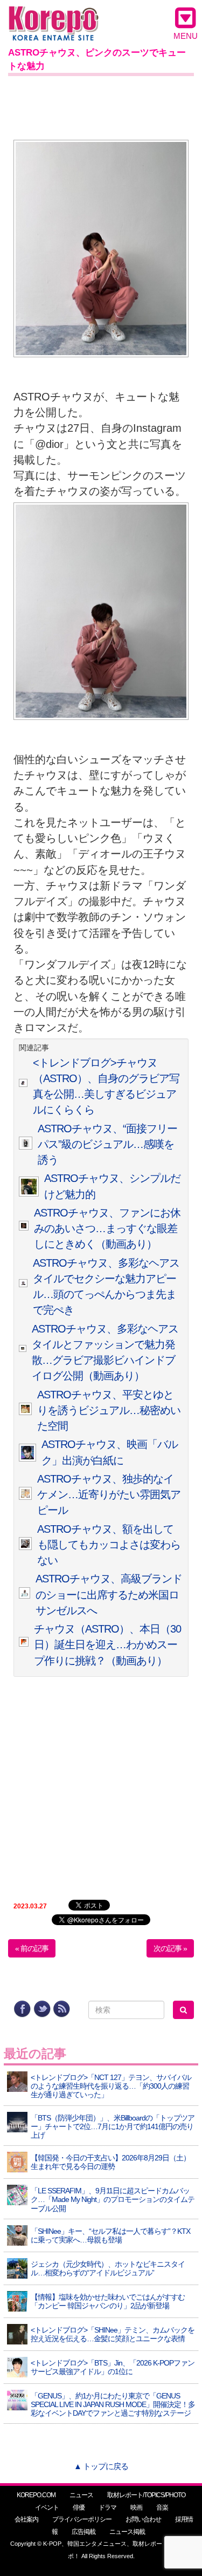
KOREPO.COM (36, 2495)
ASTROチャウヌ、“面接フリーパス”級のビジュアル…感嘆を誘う (107, 1144)
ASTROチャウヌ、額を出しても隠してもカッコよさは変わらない (109, 1545)
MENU (186, 36)
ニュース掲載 (127, 2532)
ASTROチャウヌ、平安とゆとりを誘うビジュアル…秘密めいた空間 (109, 1411)
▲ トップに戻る (101, 2466)
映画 (136, 2507)
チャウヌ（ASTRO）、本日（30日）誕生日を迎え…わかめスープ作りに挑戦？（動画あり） (107, 1645)
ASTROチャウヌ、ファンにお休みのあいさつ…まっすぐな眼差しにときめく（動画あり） (107, 1229)
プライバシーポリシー (82, 2519)
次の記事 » (170, 1948)
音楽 (162, 2507)
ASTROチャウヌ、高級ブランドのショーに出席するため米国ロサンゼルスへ (109, 1595)
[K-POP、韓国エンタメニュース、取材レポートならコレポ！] (54, 16)
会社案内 (26, 2519)
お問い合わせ (143, 2519)
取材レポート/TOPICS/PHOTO (146, 2495)
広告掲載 (83, 2532)
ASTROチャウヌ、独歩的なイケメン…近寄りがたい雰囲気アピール (109, 1495)
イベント (47, 2507)
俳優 (79, 2507)
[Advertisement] (101, 106)
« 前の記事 (32, 1948)
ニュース (81, 2495)
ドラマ (107, 2507)
